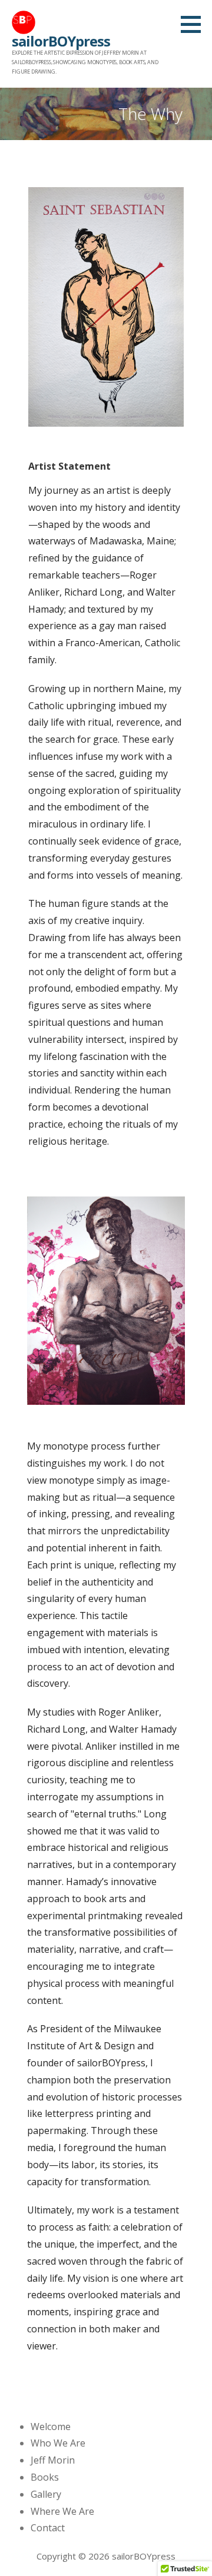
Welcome (51, 2427)
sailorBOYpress (61, 41)
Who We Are (58, 2443)
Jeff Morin (53, 2460)
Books (45, 2477)
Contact (48, 2528)
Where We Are (62, 2511)
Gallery (46, 2494)
